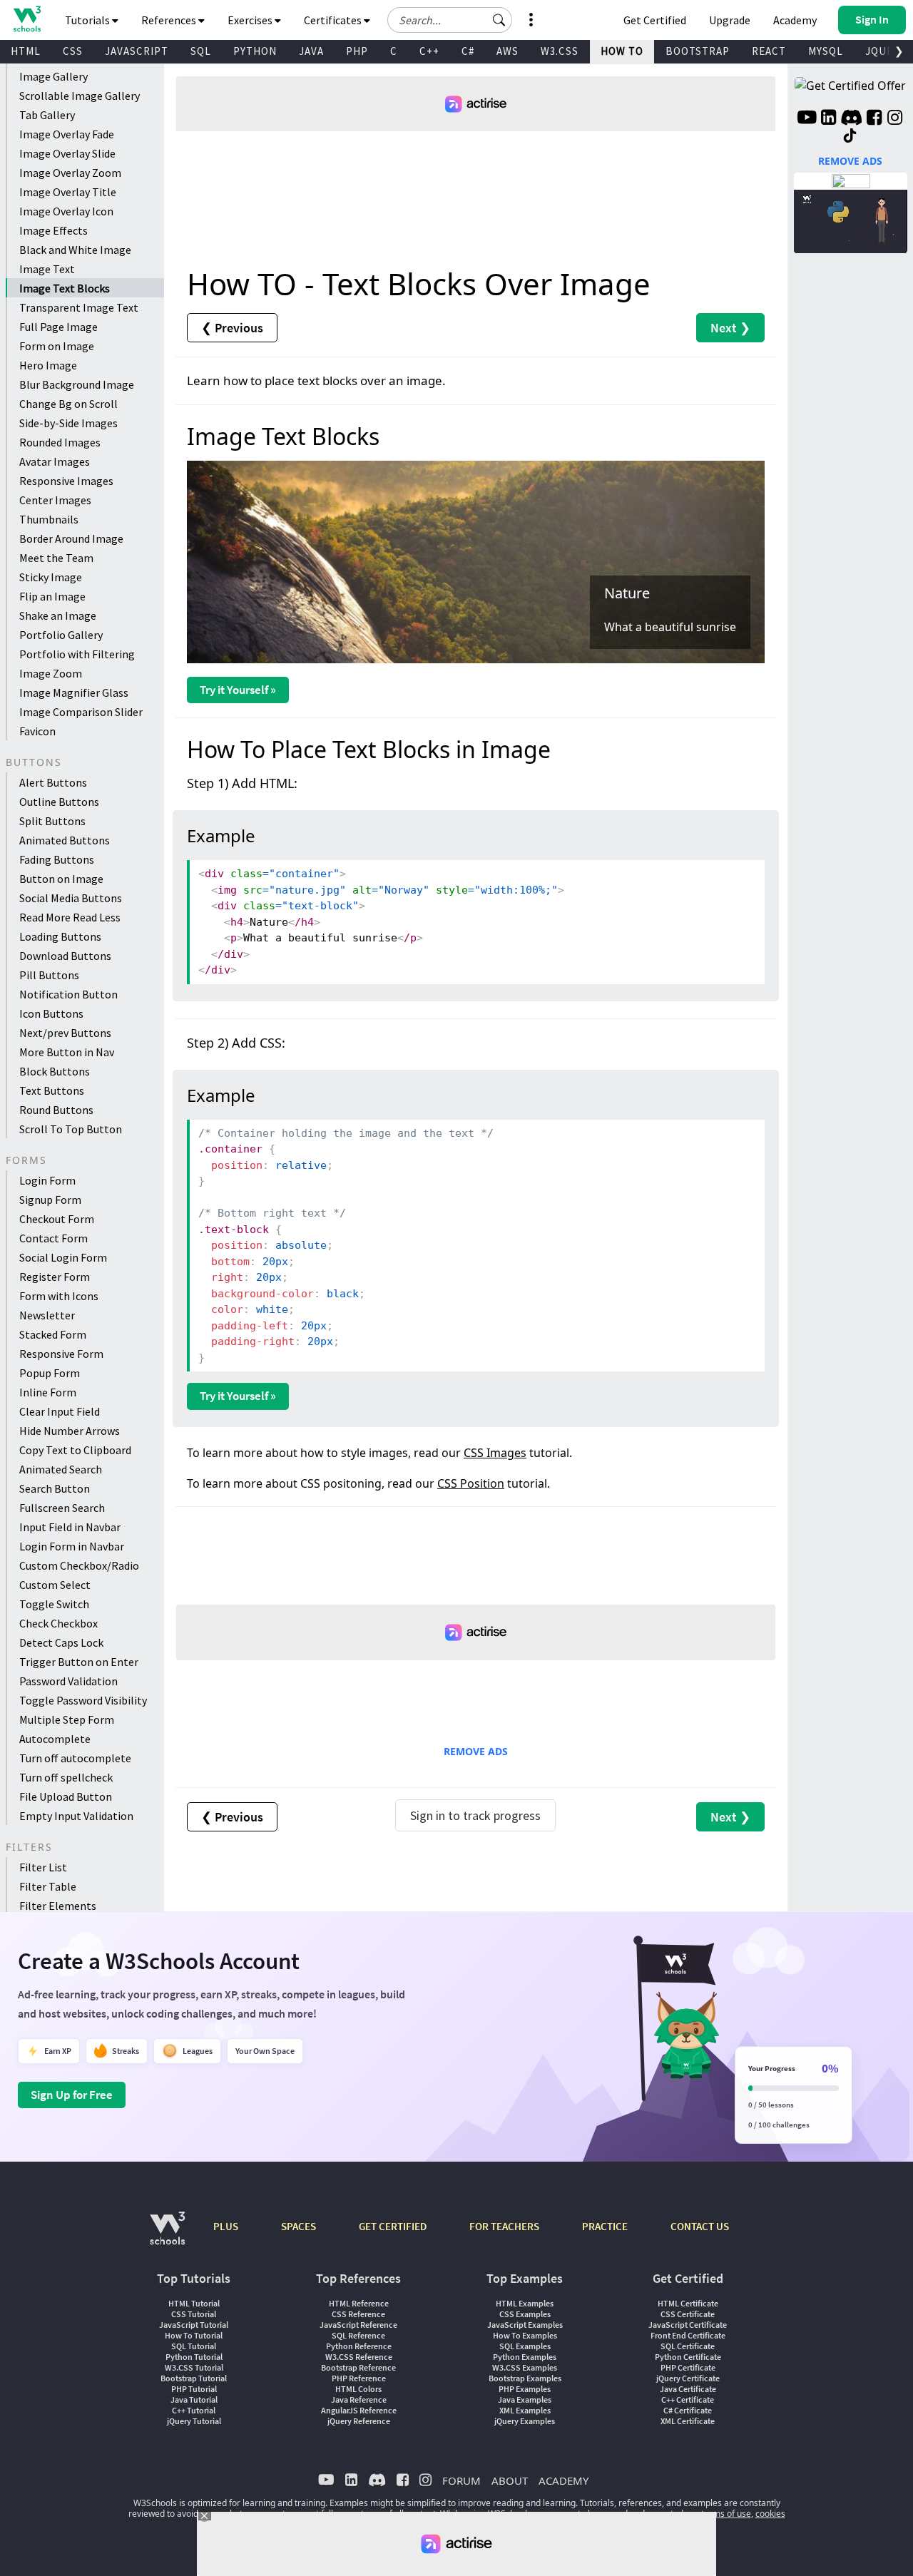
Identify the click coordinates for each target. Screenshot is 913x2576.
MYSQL (826, 51)
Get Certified (655, 20)
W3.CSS (560, 51)
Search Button (55, 1488)
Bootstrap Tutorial (194, 2378)
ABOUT (510, 2480)
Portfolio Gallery (61, 635)
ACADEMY (563, 2480)
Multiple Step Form (67, 1719)
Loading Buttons (60, 936)
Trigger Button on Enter (79, 1662)
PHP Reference (359, 2378)
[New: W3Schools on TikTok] (850, 136)
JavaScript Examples (525, 2325)
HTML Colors (358, 2389)
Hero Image (48, 365)
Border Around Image (71, 538)
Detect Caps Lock (61, 1642)
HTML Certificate (688, 2303)
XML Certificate (688, 2421)
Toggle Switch (54, 1604)
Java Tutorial (194, 2399)
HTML (26, 51)
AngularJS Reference (359, 2410)
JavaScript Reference (358, 2325)
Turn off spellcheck (66, 1777)
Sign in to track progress (475, 1815)
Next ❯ (730, 328)
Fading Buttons (57, 859)
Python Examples (525, 2357)
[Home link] (27, 19)
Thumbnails (49, 519)
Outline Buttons (59, 802)
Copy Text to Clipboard (75, 1450)
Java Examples (525, 2399)
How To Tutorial (194, 2335)
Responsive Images (66, 481)
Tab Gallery (47, 115)
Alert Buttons (53, 782)
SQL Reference (358, 2335)
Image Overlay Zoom (70, 173)
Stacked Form (53, 1334)
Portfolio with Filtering (77, 654)
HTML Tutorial (194, 2303)
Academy (795, 20)
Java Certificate (688, 2389)
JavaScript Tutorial (194, 2325)
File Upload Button (66, 1796)
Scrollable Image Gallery (80, 96)
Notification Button (68, 994)
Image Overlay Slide (67, 153)
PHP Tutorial (194, 2389)
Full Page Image (58, 327)
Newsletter (47, 1315)
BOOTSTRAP (698, 51)
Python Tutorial (194, 2357)
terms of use (726, 2514)
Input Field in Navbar (70, 1527)
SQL (201, 51)
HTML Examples (525, 2303)
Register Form (55, 1277)
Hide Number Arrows (70, 1431)
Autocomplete (55, 1739)
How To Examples (525, 2335)
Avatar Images (55, 461)
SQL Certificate (688, 2346)
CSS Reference (358, 2314)
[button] (499, 20)
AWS (507, 51)
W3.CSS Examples (525, 2367)
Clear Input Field (60, 1411)
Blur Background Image (77, 384)
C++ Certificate (688, 2399)
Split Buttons (52, 821)
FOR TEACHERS (504, 2226)
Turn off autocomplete (75, 1758)
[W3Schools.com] (167, 2235)
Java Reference (359, 2399)
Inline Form (48, 1392)
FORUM (461, 2480)
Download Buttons (65, 956)
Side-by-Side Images (68, 423)
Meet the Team (56, 558)
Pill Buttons (49, 975)
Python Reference (359, 2346)
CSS (73, 51)
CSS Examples (525, 2314)
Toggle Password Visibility (83, 1700)
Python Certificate (688, 2357)
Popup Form (50, 1373)
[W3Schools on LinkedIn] (828, 119)
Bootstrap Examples (525, 2378)
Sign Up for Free (72, 2095)
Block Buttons (55, 1071)
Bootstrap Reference (358, 2367)
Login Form (47, 1180)
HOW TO (622, 51)
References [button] (170, 20)
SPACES (299, 2226)
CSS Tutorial (194, 2314)
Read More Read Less (70, 917)
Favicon (37, 731)
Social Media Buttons (71, 898)
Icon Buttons (51, 1013)
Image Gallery (53, 76)
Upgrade (730, 20)
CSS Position (471, 1483)
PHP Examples (525, 2389)
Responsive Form (61, 1354)
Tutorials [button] (88, 20)
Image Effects (53, 230)
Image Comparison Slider (81, 712)
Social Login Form (63, 1257)
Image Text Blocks (65, 288)
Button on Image (61, 879)
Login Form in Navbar (72, 1546)
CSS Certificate (688, 2314)
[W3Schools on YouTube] (807, 119)
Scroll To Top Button (71, 1129)
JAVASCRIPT (137, 51)
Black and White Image (75, 250)
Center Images (55, 500)
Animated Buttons (65, 840)
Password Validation (68, 1681)
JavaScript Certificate (688, 2325)
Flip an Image (52, 596)
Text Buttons (52, 1090)
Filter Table (48, 1886)
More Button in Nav (67, 1052)
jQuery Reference (359, 2421)
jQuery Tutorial (194, 2421)
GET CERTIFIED (393, 2226)
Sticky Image (51, 577)
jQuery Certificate (688, 2378)
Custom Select (55, 1585)
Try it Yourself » (238, 690)
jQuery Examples (525, 2421)
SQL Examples (525, 2346)
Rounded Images (60, 442)
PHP (357, 51)
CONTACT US (700, 2226)
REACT (769, 51)
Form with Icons (59, 1296)
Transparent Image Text (79, 307)
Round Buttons (56, 1110)
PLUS (226, 2226)
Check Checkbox (58, 1623)
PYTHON (255, 51)
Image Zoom (51, 673)
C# (468, 51)
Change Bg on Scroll (68, 404)
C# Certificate (688, 2410)
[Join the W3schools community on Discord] (851, 119)
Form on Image (57, 346)
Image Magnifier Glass (74, 692)
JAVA (311, 51)
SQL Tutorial (194, 2346)
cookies (770, 2514)
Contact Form (53, 1238)
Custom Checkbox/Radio (79, 1565)
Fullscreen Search (62, 1508)
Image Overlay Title (68, 192)
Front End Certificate (688, 2335)
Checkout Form (57, 1219)
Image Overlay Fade (67, 134)
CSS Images (495, 1453)
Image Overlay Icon (66, 211)
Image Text (47, 269)
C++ (429, 51)
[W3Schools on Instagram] (895, 119)
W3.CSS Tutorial (194, 2367)
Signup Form (50, 1200)
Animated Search (61, 1469)
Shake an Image (58, 615)
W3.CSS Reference (359, 2357)
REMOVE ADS (476, 1751)
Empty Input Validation (76, 1816)
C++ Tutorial (194, 2410)
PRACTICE (605, 2226)
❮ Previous (232, 328)
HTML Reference (359, 2303)
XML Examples (525, 2410)
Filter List (43, 1867)
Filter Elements (58, 1906)
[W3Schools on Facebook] (874, 119)
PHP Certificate (688, 2367)
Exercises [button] (251, 20)
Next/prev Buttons (65, 1033)
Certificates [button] (334, 20)
